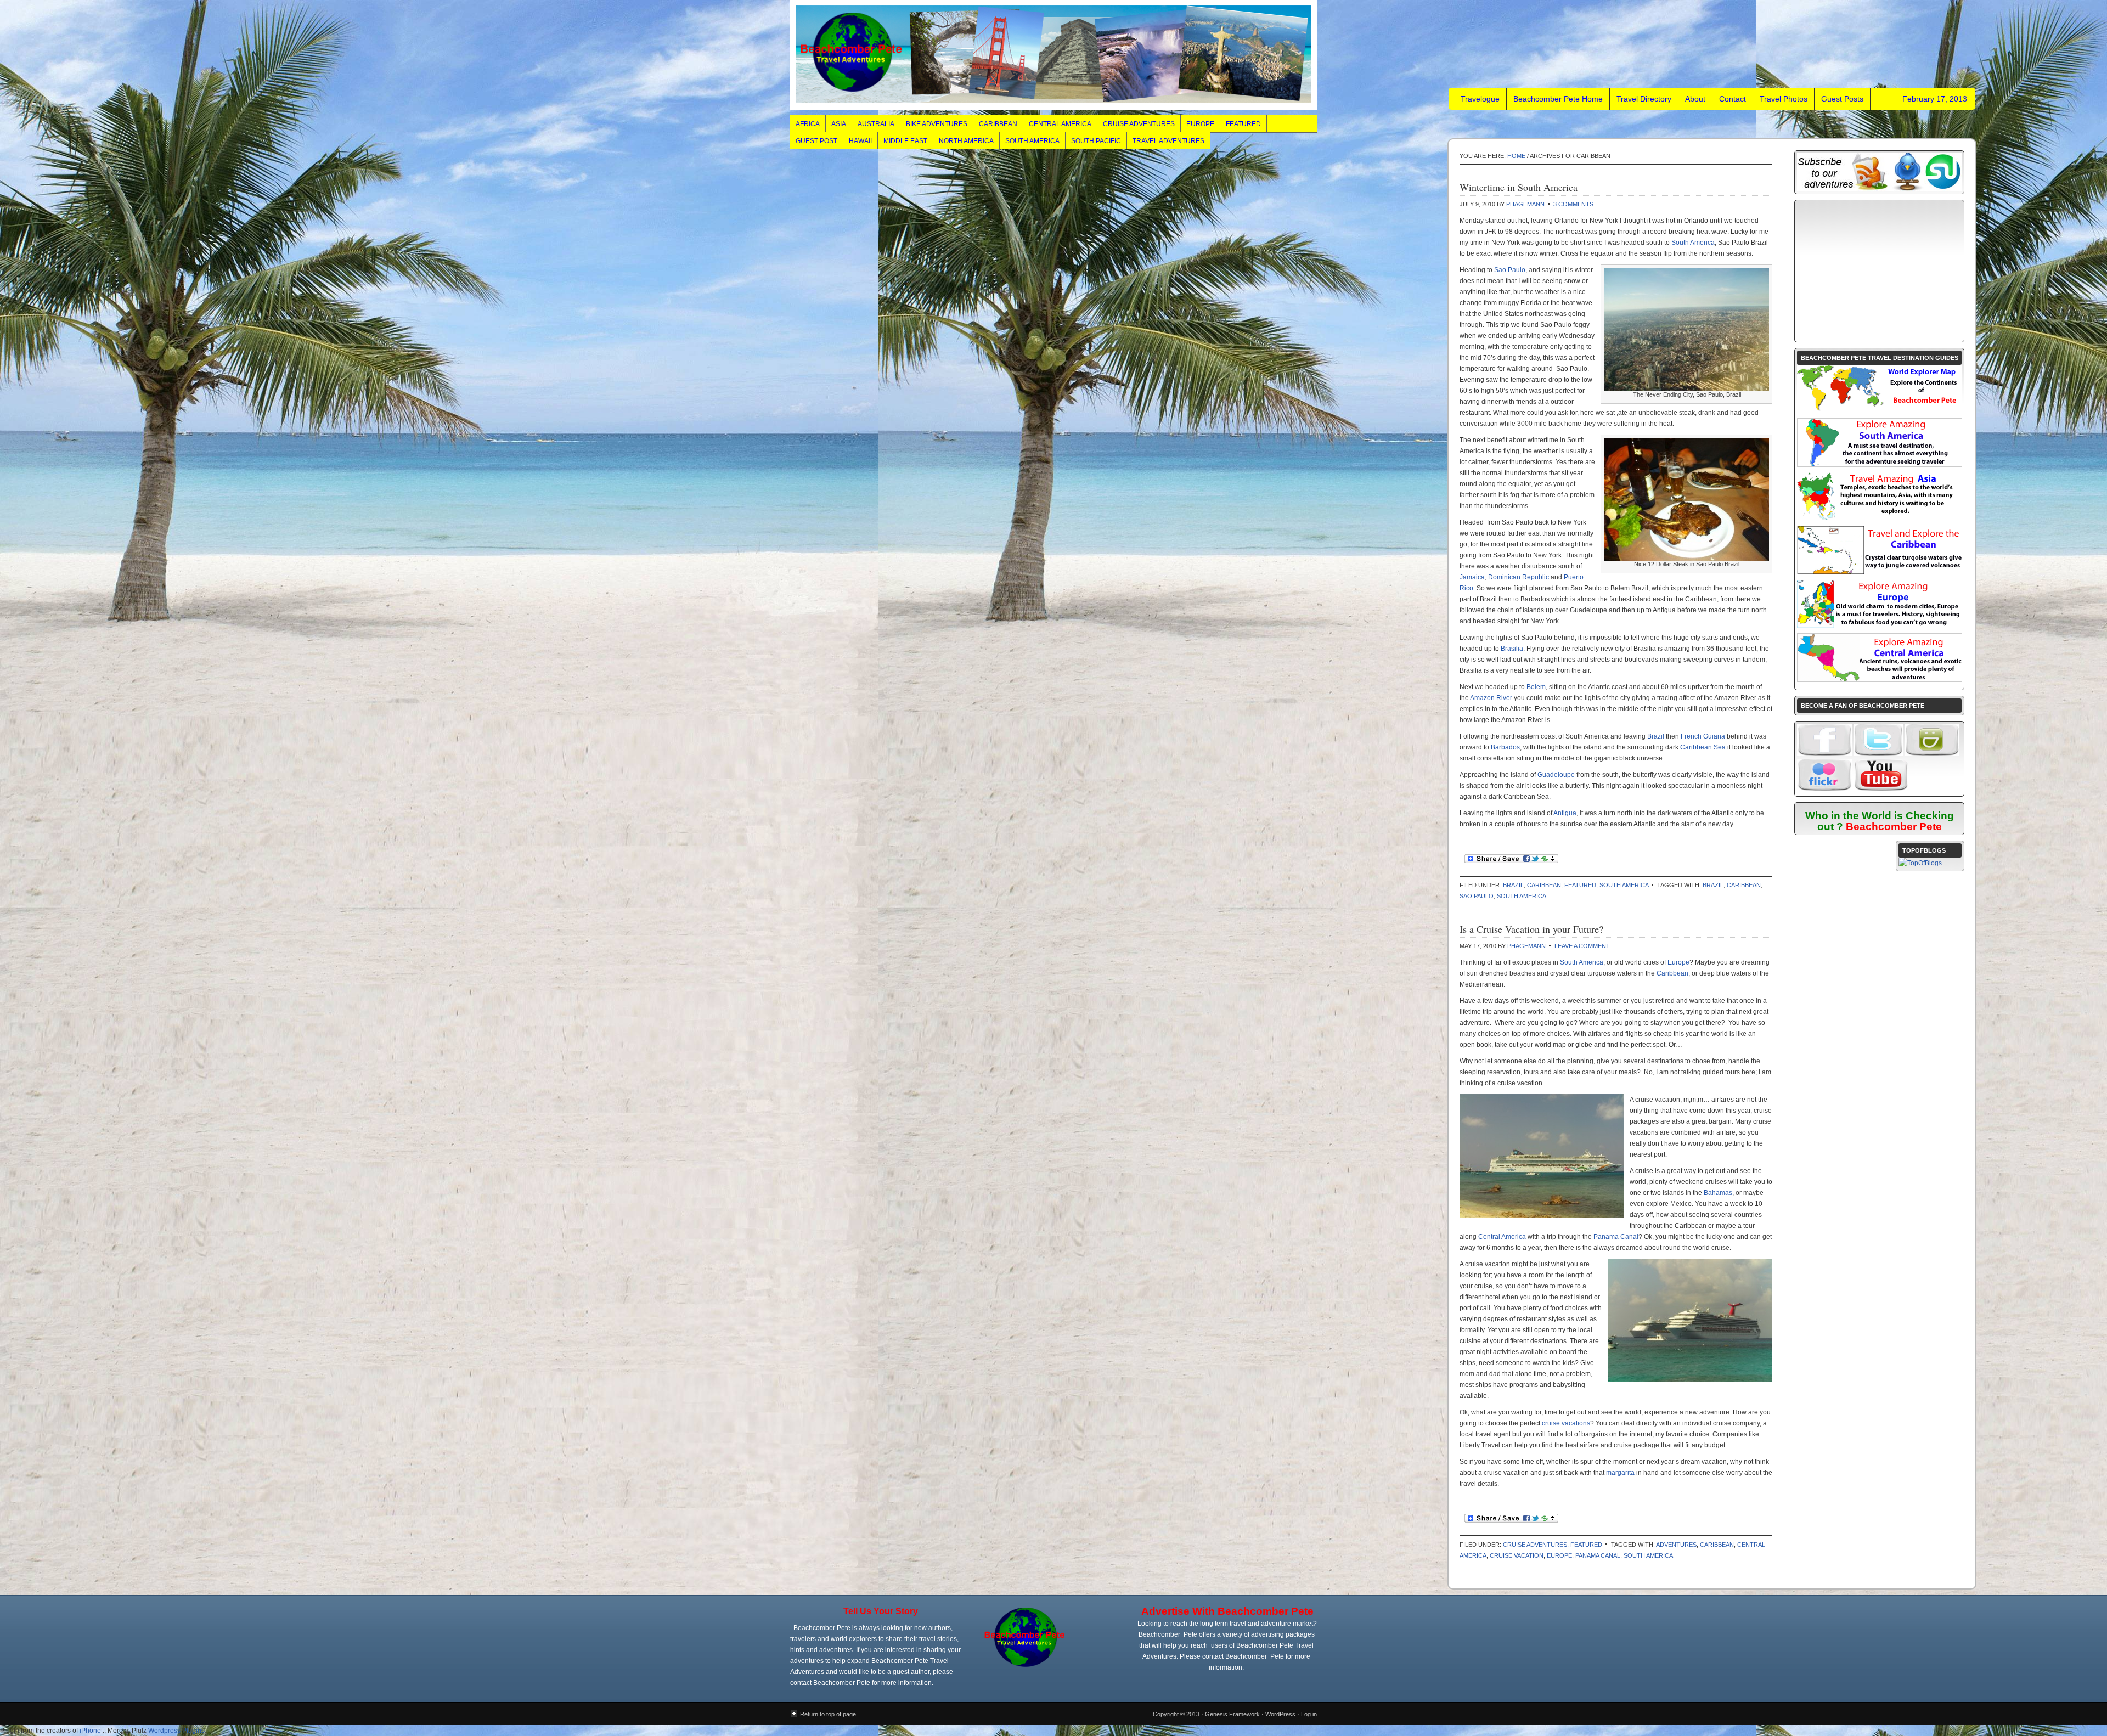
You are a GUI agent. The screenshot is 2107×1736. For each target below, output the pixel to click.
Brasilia (1512, 649)
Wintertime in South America (1519, 187)
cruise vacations (1566, 1423)
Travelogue (1053, 55)
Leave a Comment (1582, 946)
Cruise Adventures (1139, 124)
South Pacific (1096, 141)
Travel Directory (1644, 99)
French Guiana (1703, 736)
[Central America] (1880, 679)
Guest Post (816, 141)
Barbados (1505, 747)
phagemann (1525, 204)
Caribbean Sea (1703, 747)
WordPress (1280, 1714)
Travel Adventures (1168, 141)
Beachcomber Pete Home (1558, 99)
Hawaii (860, 141)
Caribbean (998, 124)
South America (1032, 141)
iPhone (90, 1731)
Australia (876, 124)
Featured (1243, 124)
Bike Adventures (937, 124)
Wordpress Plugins (176, 1731)
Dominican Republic (1519, 577)
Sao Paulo (1509, 270)
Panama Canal (1616, 1237)
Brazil (1656, 736)
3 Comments (1573, 204)
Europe (1200, 124)
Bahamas (1718, 1193)
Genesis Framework (1232, 1714)
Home (1516, 156)
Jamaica (1472, 577)
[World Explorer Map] (1879, 410)
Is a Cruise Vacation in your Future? (1531, 929)
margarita (1620, 1473)
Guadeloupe (1556, 775)
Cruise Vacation (1517, 1555)
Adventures (1676, 1545)
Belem (1536, 687)
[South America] (1880, 464)
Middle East (905, 141)
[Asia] (1879, 518)
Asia (839, 124)
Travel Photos (1784, 99)
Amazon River (1491, 698)
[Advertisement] (1879, 271)
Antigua (1565, 813)
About (1695, 99)
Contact (1733, 99)
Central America (1060, 124)
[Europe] (1879, 625)
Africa (808, 124)
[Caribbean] (1880, 572)
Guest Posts (1842, 99)
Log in (1309, 1714)
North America (966, 141)
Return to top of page (828, 1714)
